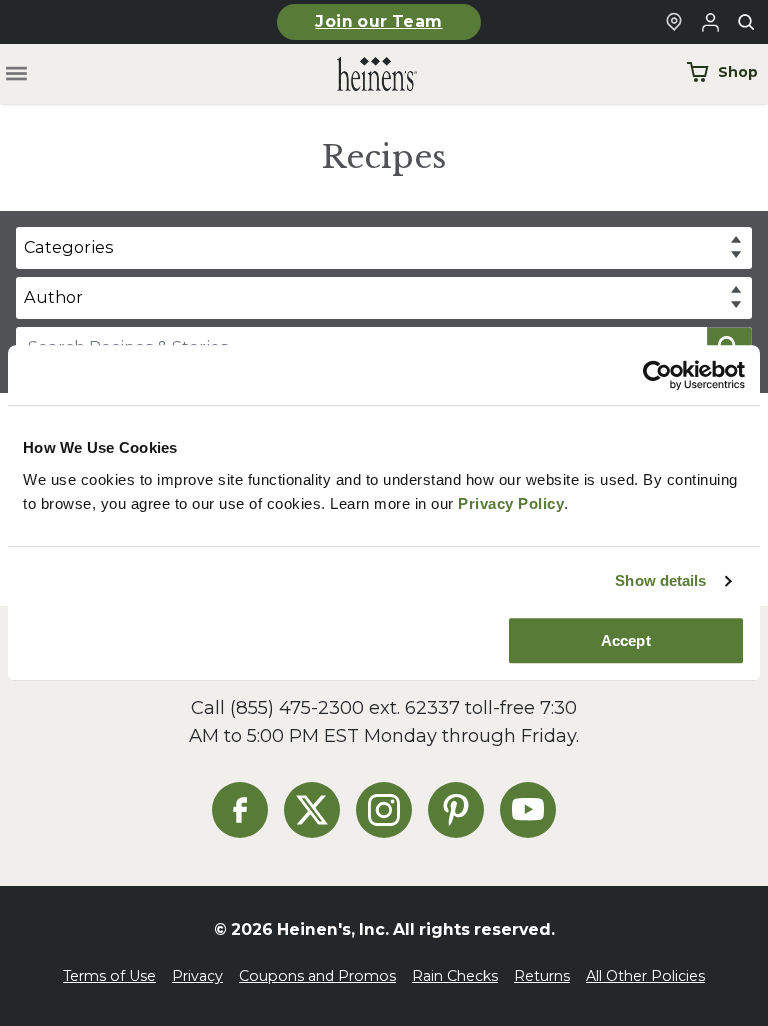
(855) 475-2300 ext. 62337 (345, 707)
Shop (738, 72)
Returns (542, 976)
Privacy (197, 976)
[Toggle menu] (16, 74)
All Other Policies (645, 976)
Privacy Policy (511, 503)
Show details (660, 580)
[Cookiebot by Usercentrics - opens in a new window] (657, 375)
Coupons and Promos (317, 976)
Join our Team (378, 21)
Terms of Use (109, 976)
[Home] (361, 74)
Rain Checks (455, 976)
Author (53, 297)
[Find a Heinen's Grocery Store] (674, 22)
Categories (68, 247)
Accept (626, 640)
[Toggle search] (746, 22)
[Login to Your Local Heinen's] (710, 22)
